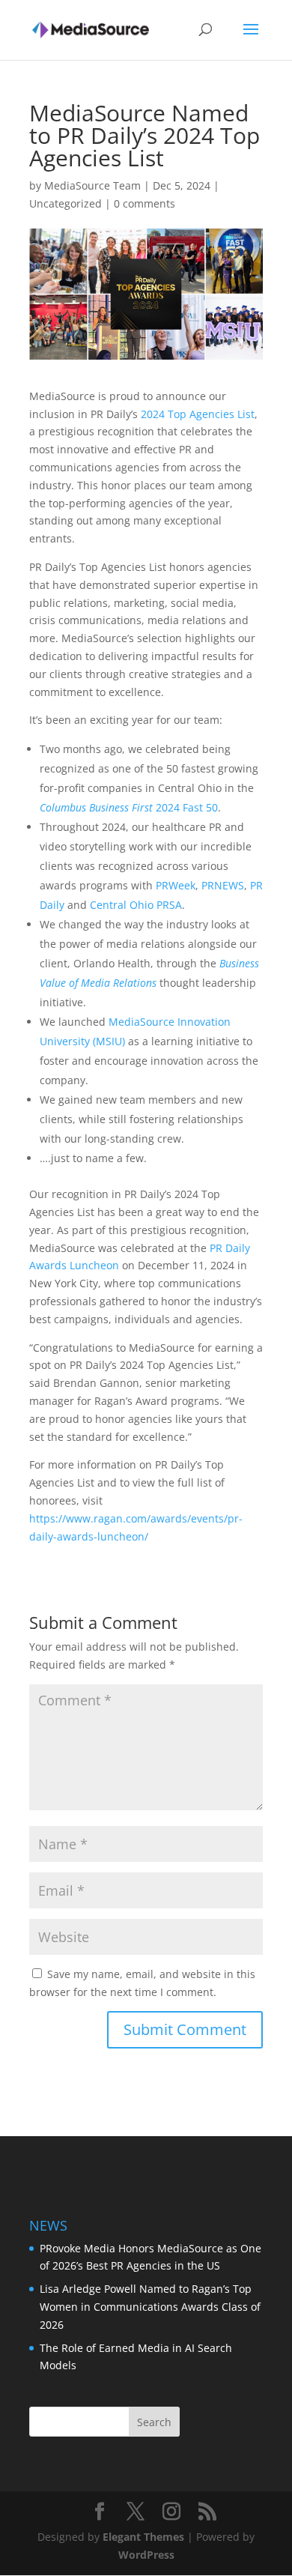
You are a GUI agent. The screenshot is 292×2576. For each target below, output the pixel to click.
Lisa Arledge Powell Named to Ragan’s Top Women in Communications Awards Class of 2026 (150, 2307)
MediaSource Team (92, 185)
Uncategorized (66, 203)
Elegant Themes (143, 2537)
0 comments (145, 203)
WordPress (146, 2555)
